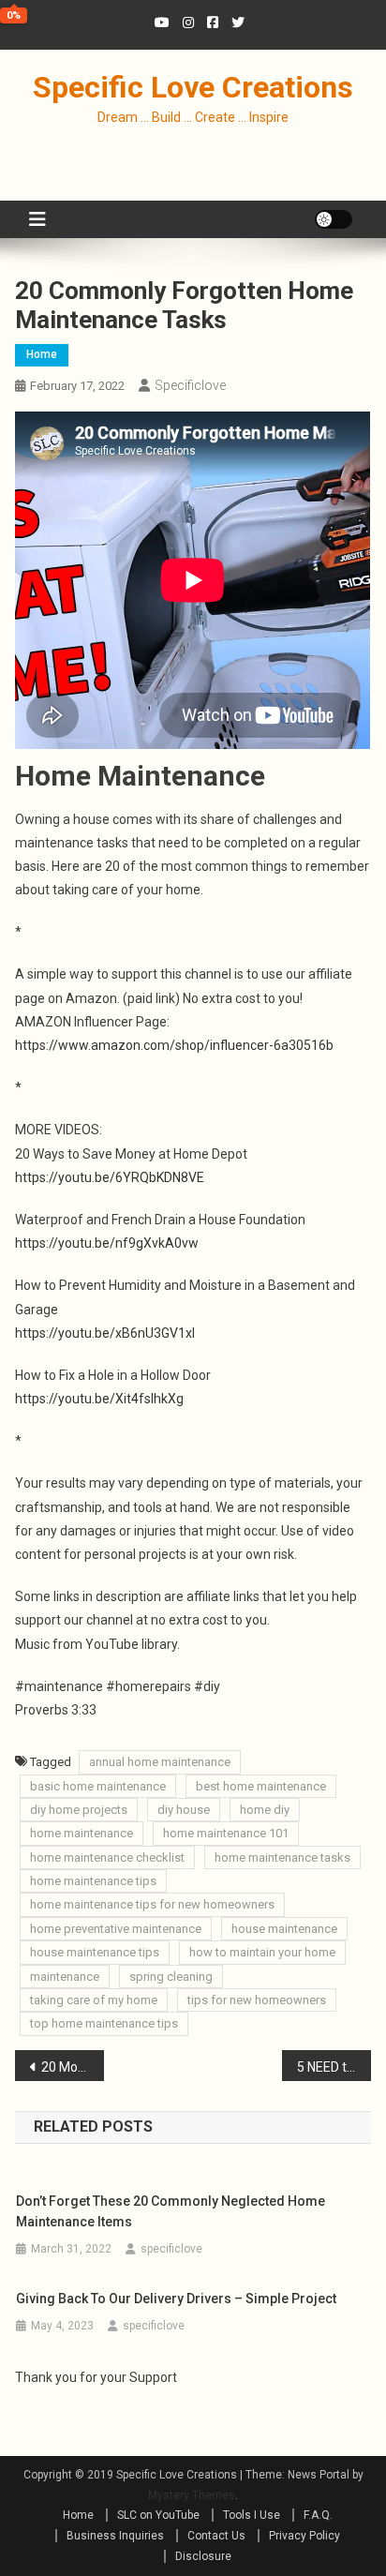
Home (42, 354)
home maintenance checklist (107, 1857)
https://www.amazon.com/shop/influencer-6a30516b (174, 1045)
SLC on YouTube (158, 2515)
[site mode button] (334, 219)
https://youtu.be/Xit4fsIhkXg (99, 1399)
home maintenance (82, 1833)
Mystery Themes (192, 2495)
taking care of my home (94, 2000)
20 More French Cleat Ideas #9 (73, 2067)
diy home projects (79, 1810)
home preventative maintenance (116, 1929)
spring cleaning (171, 1977)
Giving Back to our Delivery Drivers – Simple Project (176, 2299)
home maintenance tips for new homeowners (152, 1904)
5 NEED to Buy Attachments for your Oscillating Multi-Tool (334, 2067)
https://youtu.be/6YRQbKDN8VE (110, 1177)
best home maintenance (261, 1786)
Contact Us (216, 2536)
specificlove (190, 385)
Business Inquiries (115, 2536)
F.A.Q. (318, 2515)
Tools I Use (252, 2515)
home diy (265, 1810)
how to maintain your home (262, 1952)
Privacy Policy (304, 2536)
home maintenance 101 (226, 1833)
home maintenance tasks (282, 1857)
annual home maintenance (160, 1762)
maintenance (65, 1977)
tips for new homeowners (257, 2000)
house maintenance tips (95, 1952)
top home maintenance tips (104, 2023)
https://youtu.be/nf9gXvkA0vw (107, 1243)
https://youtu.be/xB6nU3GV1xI (105, 1333)
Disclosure (203, 2556)
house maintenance (284, 1929)
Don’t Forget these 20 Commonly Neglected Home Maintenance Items (171, 2211)
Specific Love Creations (193, 87)
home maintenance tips (93, 1881)
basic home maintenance (98, 1786)
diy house (184, 1810)
